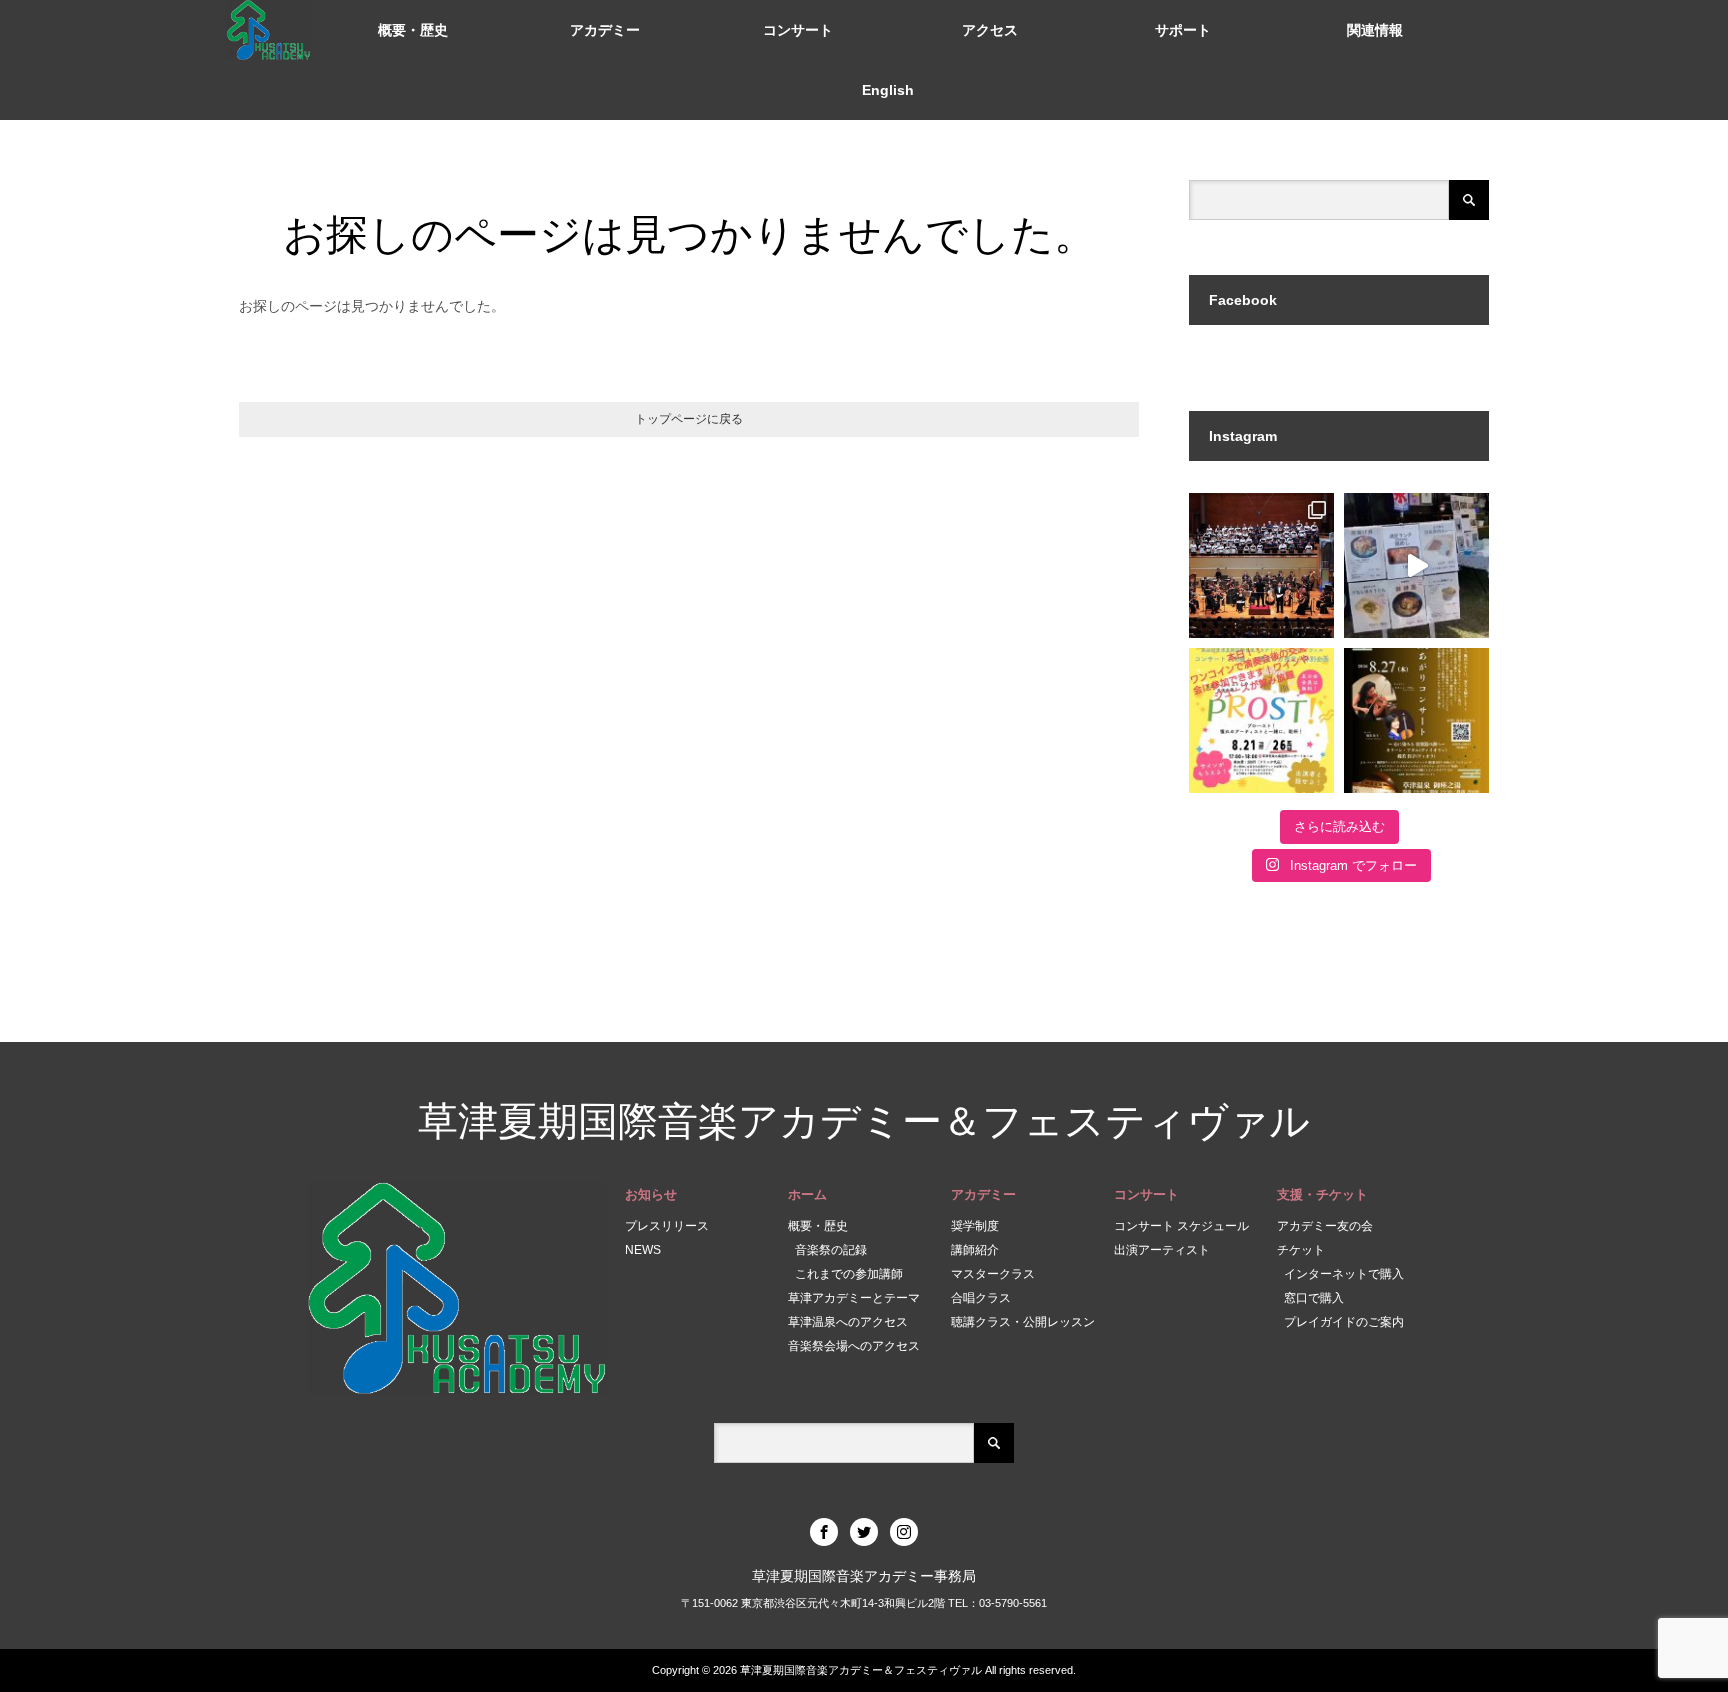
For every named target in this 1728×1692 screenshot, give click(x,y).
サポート (1183, 30)
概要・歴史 (413, 30)
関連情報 (1375, 30)
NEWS (643, 1250)
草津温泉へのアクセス (848, 1322)
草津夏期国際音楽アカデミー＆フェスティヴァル (864, 1121)
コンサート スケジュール (1181, 1226)
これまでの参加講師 (849, 1274)
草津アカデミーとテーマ (854, 1298)
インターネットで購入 (1344, 1274)
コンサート (798, 30)
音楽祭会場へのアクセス (854, 1346)
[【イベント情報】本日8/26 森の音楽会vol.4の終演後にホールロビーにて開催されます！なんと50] (1261, 720)
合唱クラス (981, 1298)
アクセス (990, 30)
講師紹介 (975, 1250)
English (888, 90)
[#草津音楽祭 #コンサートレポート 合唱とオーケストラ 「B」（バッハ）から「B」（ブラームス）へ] (1261, 565)
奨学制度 (975, 1226)
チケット (1301, 1250)
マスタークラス (993, 1274)
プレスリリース (667, 1226)
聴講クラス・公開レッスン (1023, 1322)
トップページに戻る (689, 419)
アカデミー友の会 (1325, 1226)
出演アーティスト (1162, 1250)
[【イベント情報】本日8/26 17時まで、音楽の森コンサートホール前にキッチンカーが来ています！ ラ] (1416, 565)
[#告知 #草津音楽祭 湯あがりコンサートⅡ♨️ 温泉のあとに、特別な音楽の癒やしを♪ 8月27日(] (1416, 720)
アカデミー (605, 30)
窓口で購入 (1314, 1298)
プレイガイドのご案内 (1344, 1322)
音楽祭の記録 (831, 1250)
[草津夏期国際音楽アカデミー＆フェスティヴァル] (269, 30)
